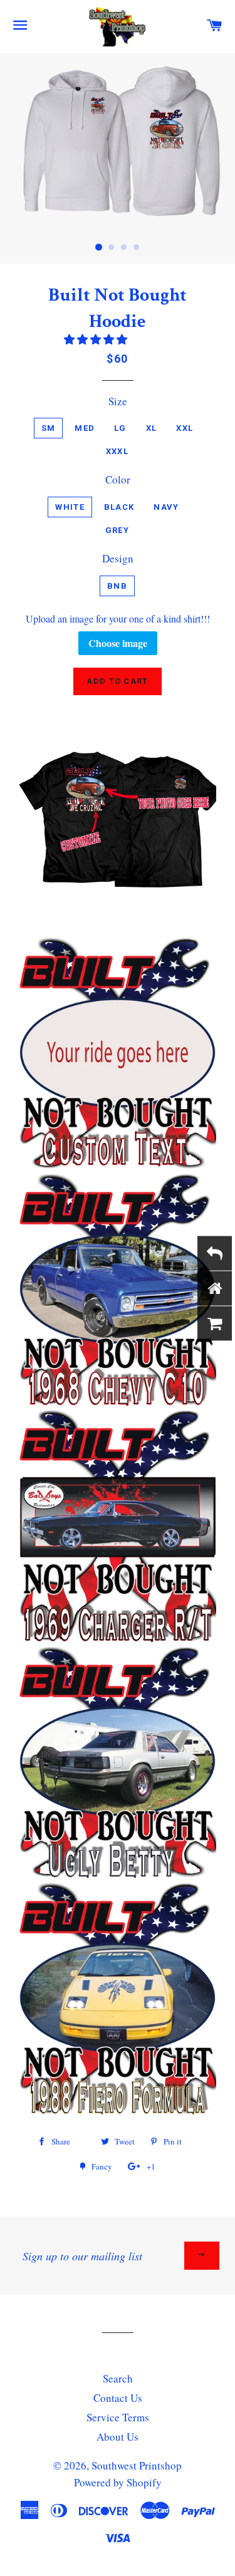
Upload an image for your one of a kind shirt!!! (118, 619)
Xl (152, 428)
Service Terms (118, 2417)
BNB (117, 586)
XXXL (117, 451)
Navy (166, 507)
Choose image (118, 643)
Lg (120, 428)
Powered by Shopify (118, 2482)
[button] (97, 339)
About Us (118, 2437)
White (70, 507)
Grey (117, 530)
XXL (185, 428)
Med (85, 428)
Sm (49, 428)
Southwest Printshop (137, 2465)
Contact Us (118, 2398)
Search (118, 2378)
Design (118, 558)
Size (118, 401)
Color (118, 479)
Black (119, 507)
